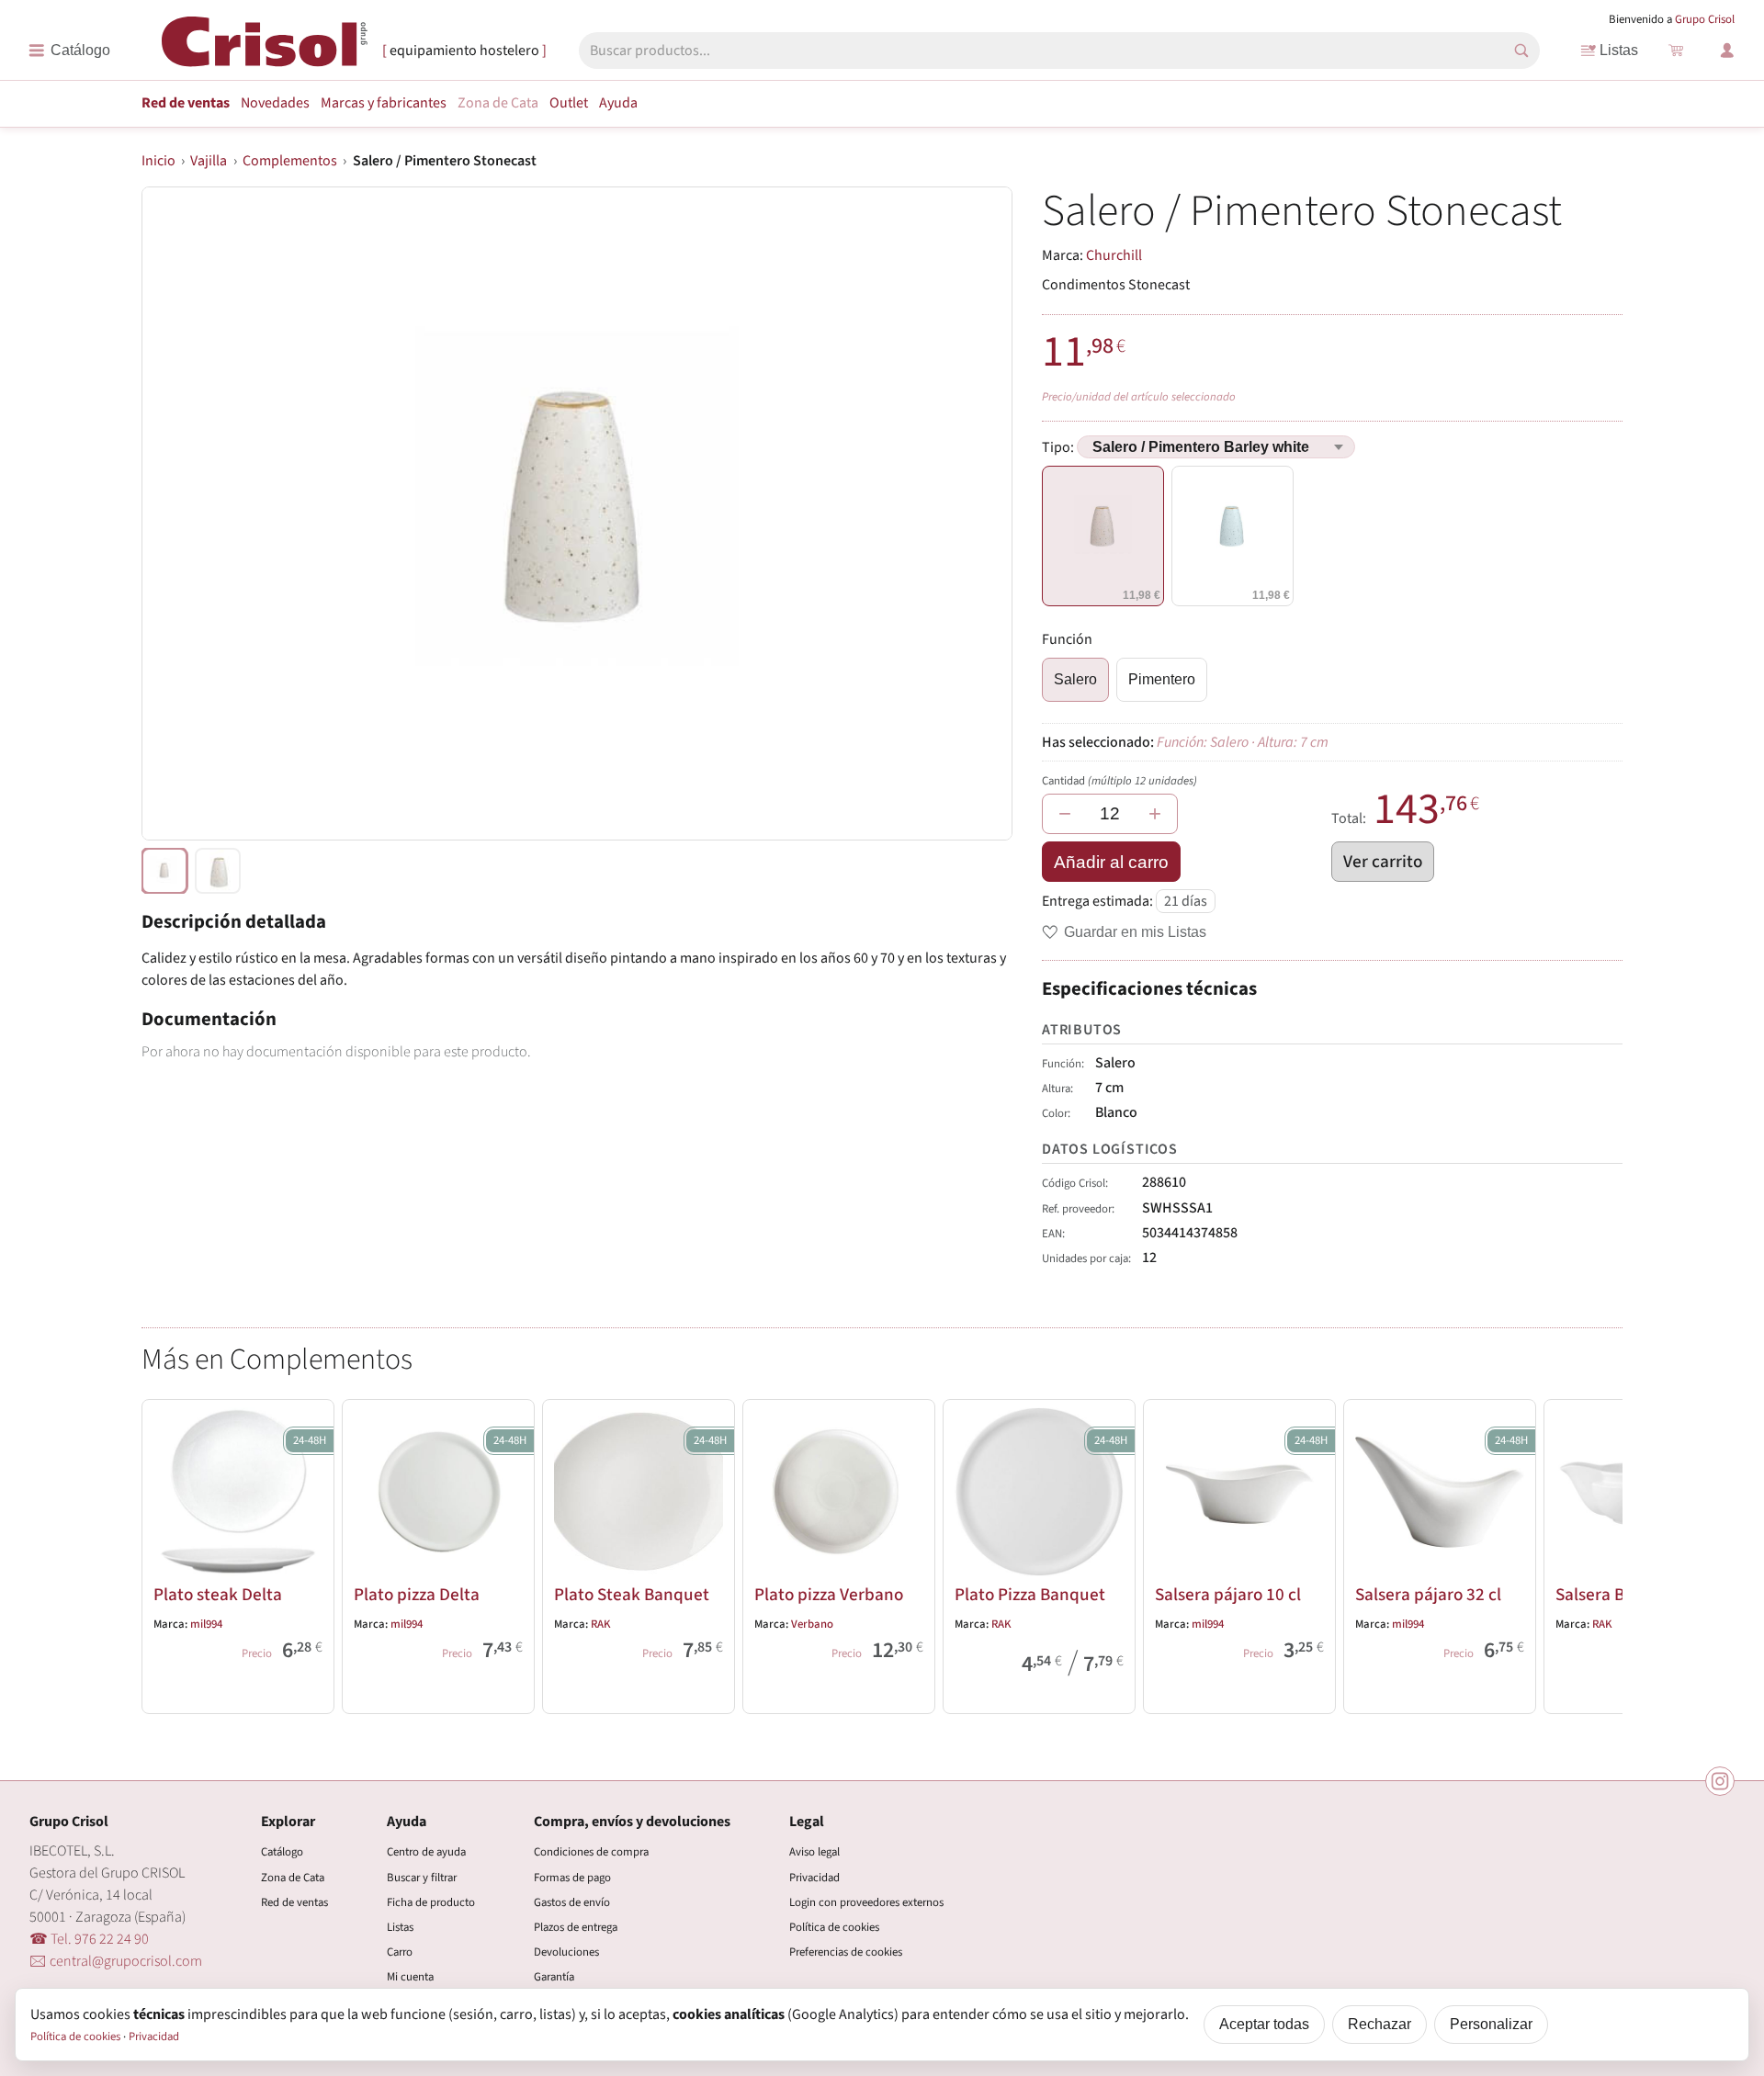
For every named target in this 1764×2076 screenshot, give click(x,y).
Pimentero (1162, 679)
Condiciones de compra (591, 1852)
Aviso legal (814, 1852)
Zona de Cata (498, 103)
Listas (1619, 50)
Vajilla (209, 161)
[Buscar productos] (1521, 51)
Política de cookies (834, 1927)
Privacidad (814, 1878)
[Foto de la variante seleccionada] (164, 871)
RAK (601, 1624)
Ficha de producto (431, 1902)
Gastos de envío (572, 1902)
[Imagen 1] (218, 871)
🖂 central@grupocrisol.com (116, 1961)
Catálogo (282, 1852)
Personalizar (1491, 2024)
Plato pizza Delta (417, 1595)
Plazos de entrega (576, 1927)
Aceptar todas (1264, 2024)
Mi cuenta (410, 1977)
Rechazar (1380, 2024)
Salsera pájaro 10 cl (1228, 1595)
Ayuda (618, 103)
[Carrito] (1676, 51)
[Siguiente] (1600, 1553)
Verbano (812, 1624)
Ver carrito (1383, 862)
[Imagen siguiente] (976, 513)
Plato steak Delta (218, 1595)
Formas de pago (572, 1878)
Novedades (275, 103)
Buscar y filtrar (422, 1878)
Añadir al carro (1111, 862)
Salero (1075, 679)
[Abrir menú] (69, 51)
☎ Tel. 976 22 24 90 (89, 1939)
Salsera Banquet (1617, 1595)
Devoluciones (566, 1952)
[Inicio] (265, 49)
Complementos (290, 161)
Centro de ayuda (426, 1852)
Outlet (569, 103)
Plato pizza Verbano (829, 1595)
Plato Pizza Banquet (1030, 1595)
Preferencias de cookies (846, 1952)
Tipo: (1059, 447)
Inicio (158, 161)
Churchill (1114, 255)
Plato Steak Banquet (632, 1595)
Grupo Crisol (1705, 19)
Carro (400, 1952)
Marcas (384, 103)
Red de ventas (186, 103)
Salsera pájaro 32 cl (1428, 1595)
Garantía (554, 1977)
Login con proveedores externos (866, 1902)
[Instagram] (1720, 1781)
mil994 (206, 1624)
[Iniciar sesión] (1727, 51)
